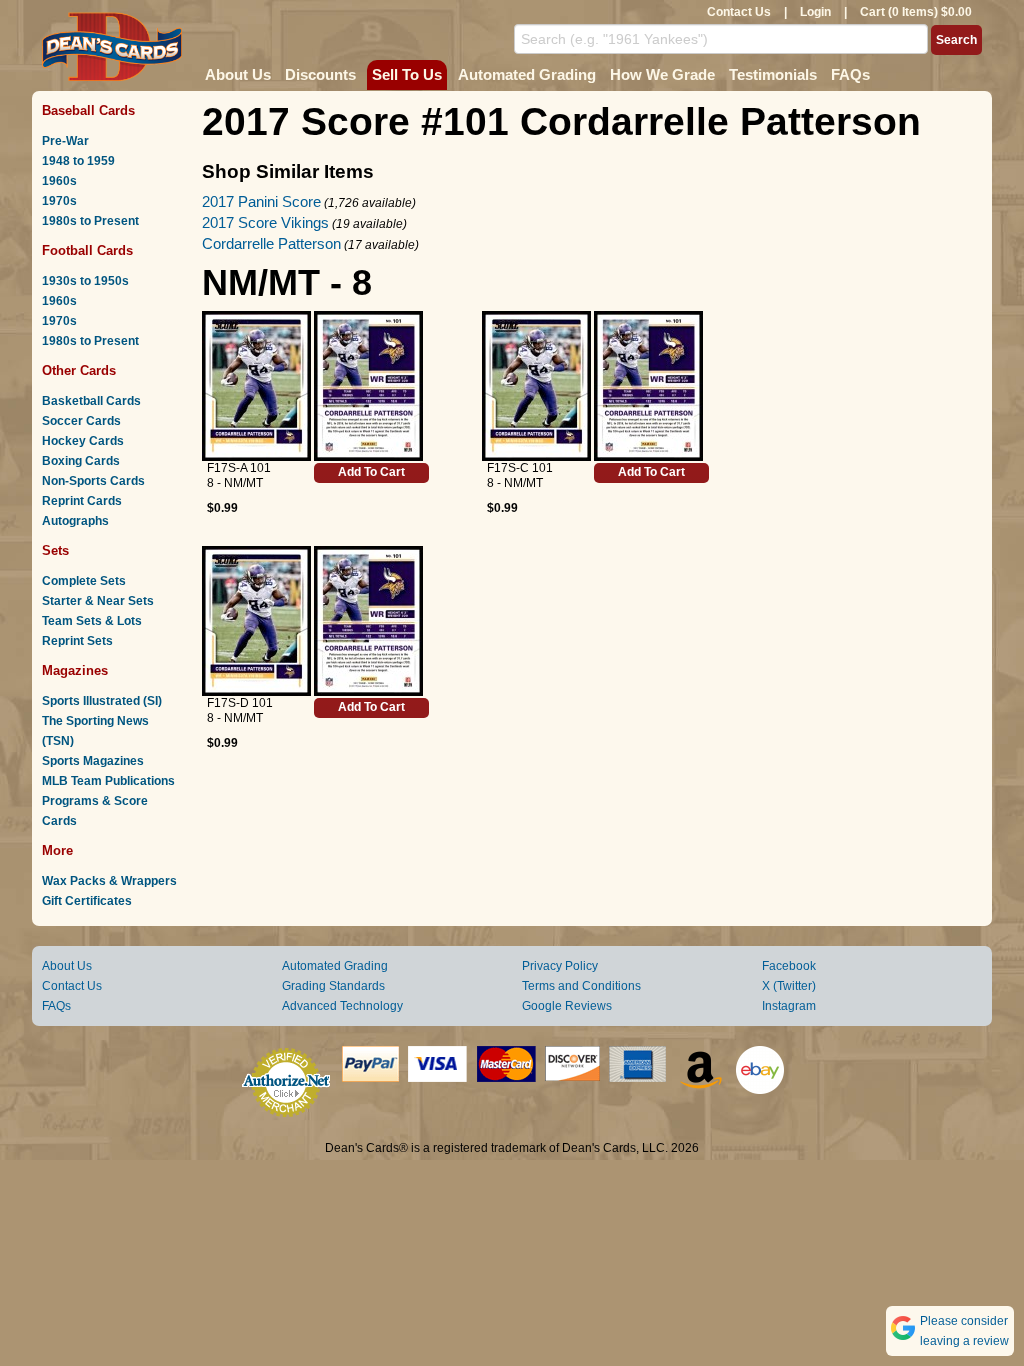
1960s (59, 181)
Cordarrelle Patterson (271, 243)
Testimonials (773, 74)
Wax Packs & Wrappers (109, 881)
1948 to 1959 (78, 161)
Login (815, 12)
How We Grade (662, 74)
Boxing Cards (81, 461)
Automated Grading (527, 74)
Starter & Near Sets (98, 601)
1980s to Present (90, 221)
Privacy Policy (560, 966)
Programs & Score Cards (95, 811)
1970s (59, 201)
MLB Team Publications (108, 781)
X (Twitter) (789, 986)
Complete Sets (84, 581)
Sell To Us (407, 74)
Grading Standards (333, 986)
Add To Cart (371, 472)
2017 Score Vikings (265, 222)
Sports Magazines (93, 761)
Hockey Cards (83, 441)
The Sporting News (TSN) (95, 731)
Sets (55, 550)
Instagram (789, 1006)
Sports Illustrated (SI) (102, 701)
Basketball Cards (91, 401)
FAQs (850, 74)
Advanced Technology (342, 1006)
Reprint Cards (82, 501)
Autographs (75, 521)
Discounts (320, 74)
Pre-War (65, 141)
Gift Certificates (87, 901)
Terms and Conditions (581, 986)
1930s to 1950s (85, 281)
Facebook (789, 966)
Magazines (75, 670)
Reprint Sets (77, 641)
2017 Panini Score (261, 201)
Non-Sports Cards (93, 481)
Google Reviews (567, 1006)
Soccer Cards (81, 421)
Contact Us (739, 12)
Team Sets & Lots (92, 621)
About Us (238, 74)
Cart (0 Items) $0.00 (916, 12)
